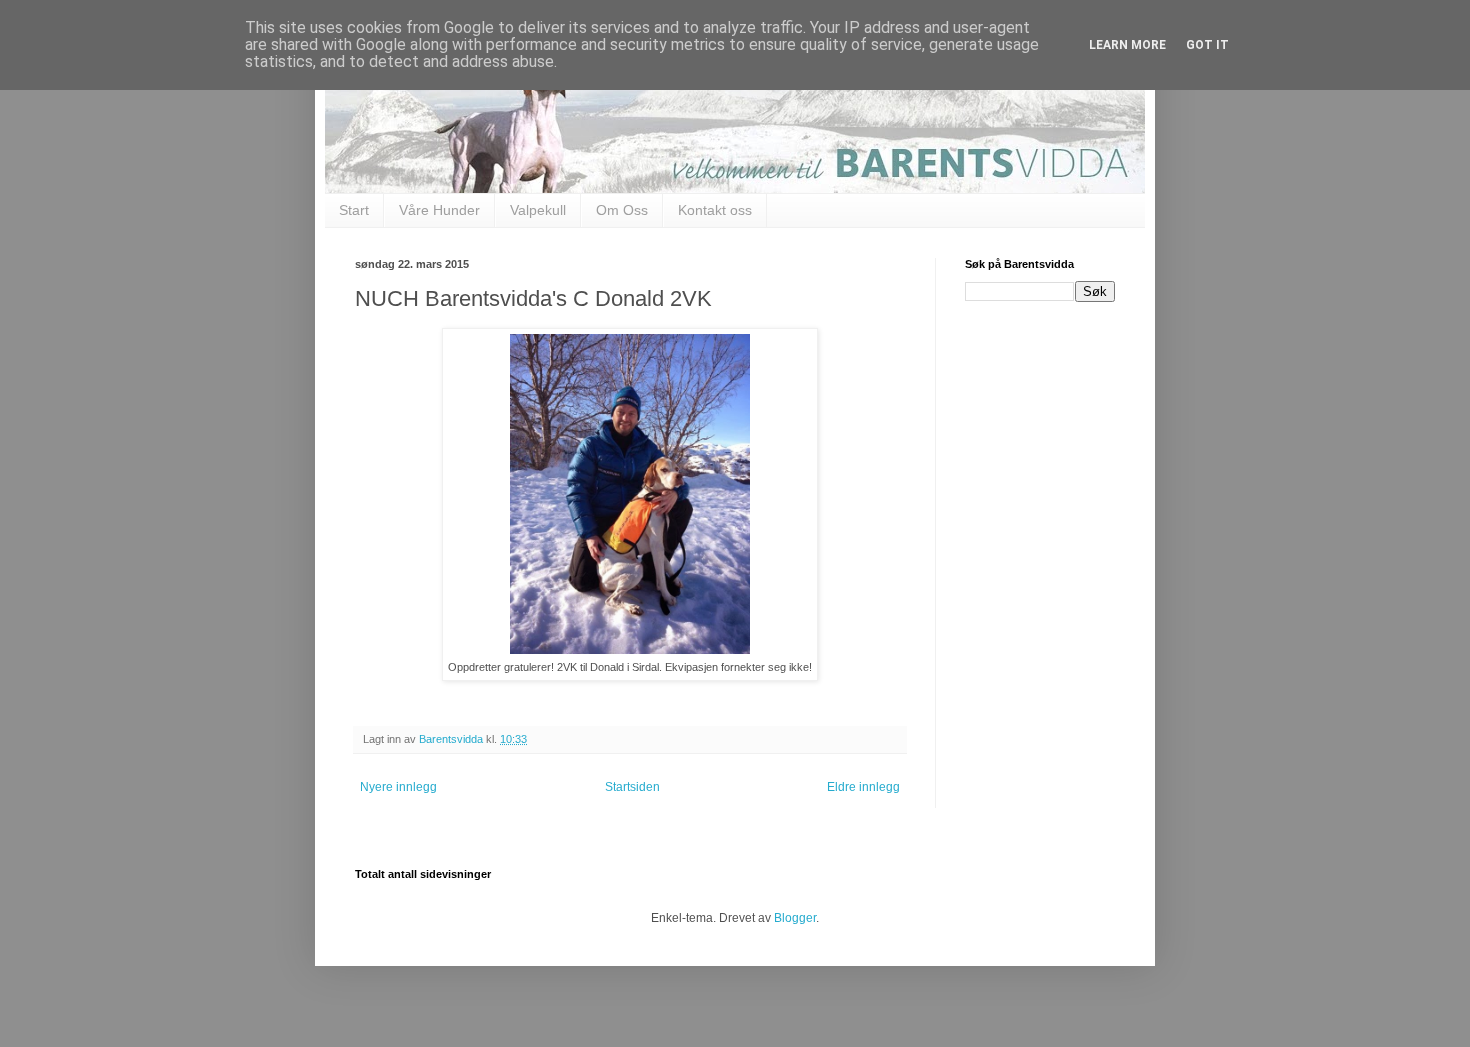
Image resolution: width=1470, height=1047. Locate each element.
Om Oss (622, 210)
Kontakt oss (715, 210)
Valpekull (538, 210)
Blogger (795, 918)
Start (354, 210)
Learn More (1127, 45)
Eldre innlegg (863, 787)
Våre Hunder (439, 210)
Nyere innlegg (398, 787)
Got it (1207, 45)
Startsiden (632, 787)
